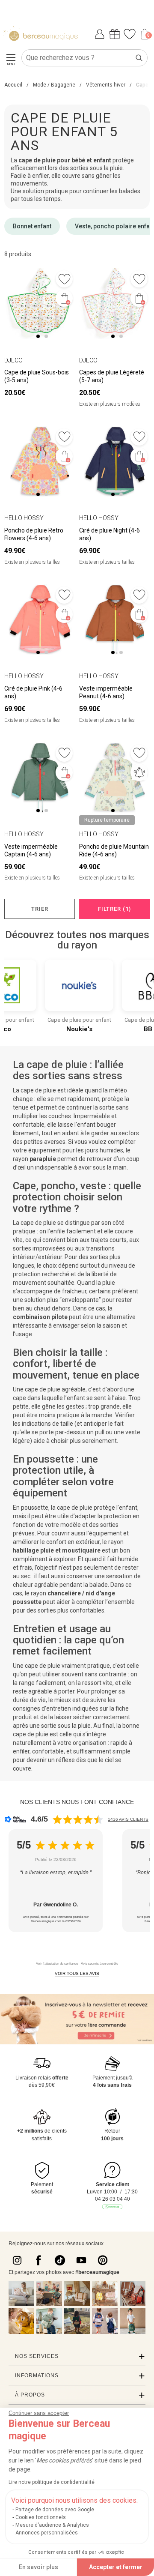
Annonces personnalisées (47, 2533)
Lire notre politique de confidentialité (52, 2482)
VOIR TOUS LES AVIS (77, 1973)
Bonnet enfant (32, 226)
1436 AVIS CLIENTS (128, 1819)
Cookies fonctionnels (41, 2517)
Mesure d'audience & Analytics (52, 2525)
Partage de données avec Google (55, 2510)
